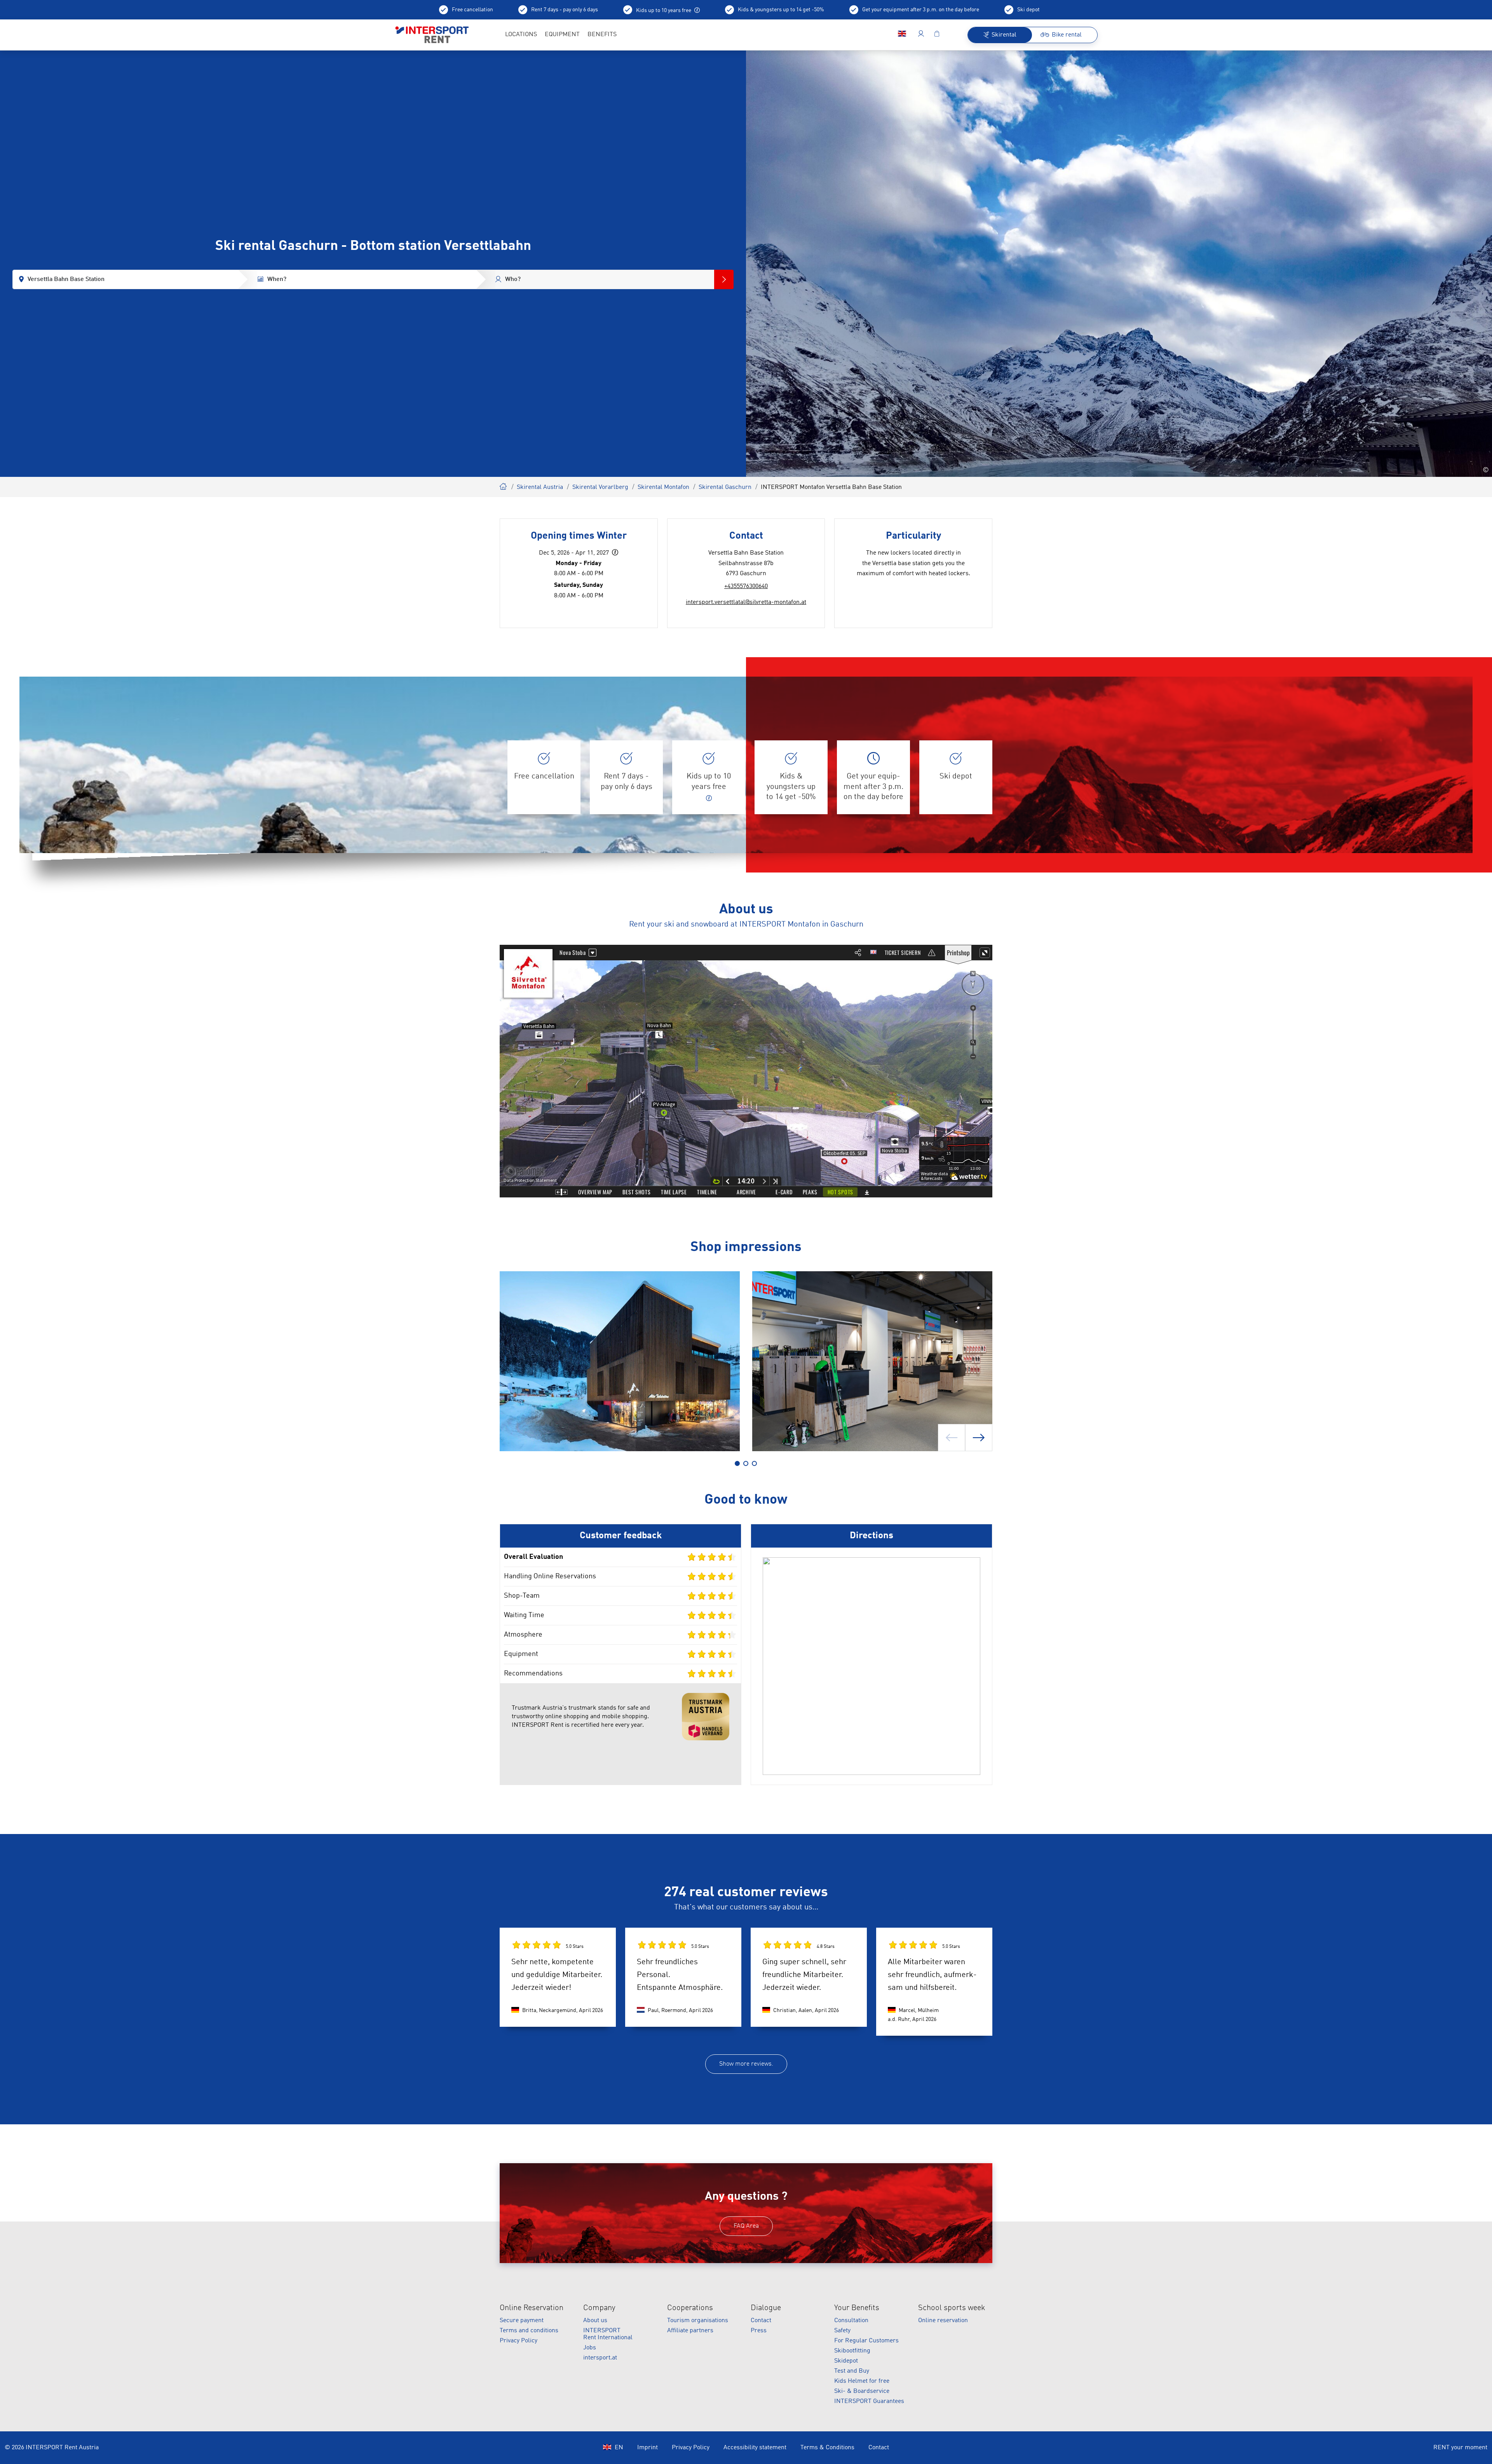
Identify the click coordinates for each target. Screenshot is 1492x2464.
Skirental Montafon (663, 487)
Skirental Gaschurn (725, 487)
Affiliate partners (690, 2331)
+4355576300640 (746, 586)
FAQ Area (746, 2226)
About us (595, 2321)
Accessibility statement (755, 2448)
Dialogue (766, 2308)
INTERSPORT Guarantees (869, 2401)
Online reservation (943, 2321)
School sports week (952, 2308)
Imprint (648, 2448)
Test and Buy (852, 2371)
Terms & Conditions (827, 2448)
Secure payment (522, 2321)
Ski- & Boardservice (862, 2391)
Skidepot (846, 2361)
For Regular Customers (866, 2341)
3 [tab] (754, 1463)
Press (759, 2331)
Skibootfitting (852, 2351)
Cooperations (690, 2308)
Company (599, 2308)
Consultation (851, 2321)
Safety (842, 2331)
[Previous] (952, 1438)
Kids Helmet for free (862, 2381)
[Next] (979, 1438)
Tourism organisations (698, 2321)
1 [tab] (737, 1463)
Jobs (590, 2348)
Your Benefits (857, 2308)
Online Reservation (532, 2308)
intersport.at (600, 2358)
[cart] (937, 35)
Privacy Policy (519, 2341)
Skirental (504, 485)
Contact (761, 2321)
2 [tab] (746, 1463)
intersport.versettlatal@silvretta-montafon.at (746, 602)
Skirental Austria (540, 487)
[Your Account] (921, 35)
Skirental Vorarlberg (600, 487)
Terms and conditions (529, 2331)
